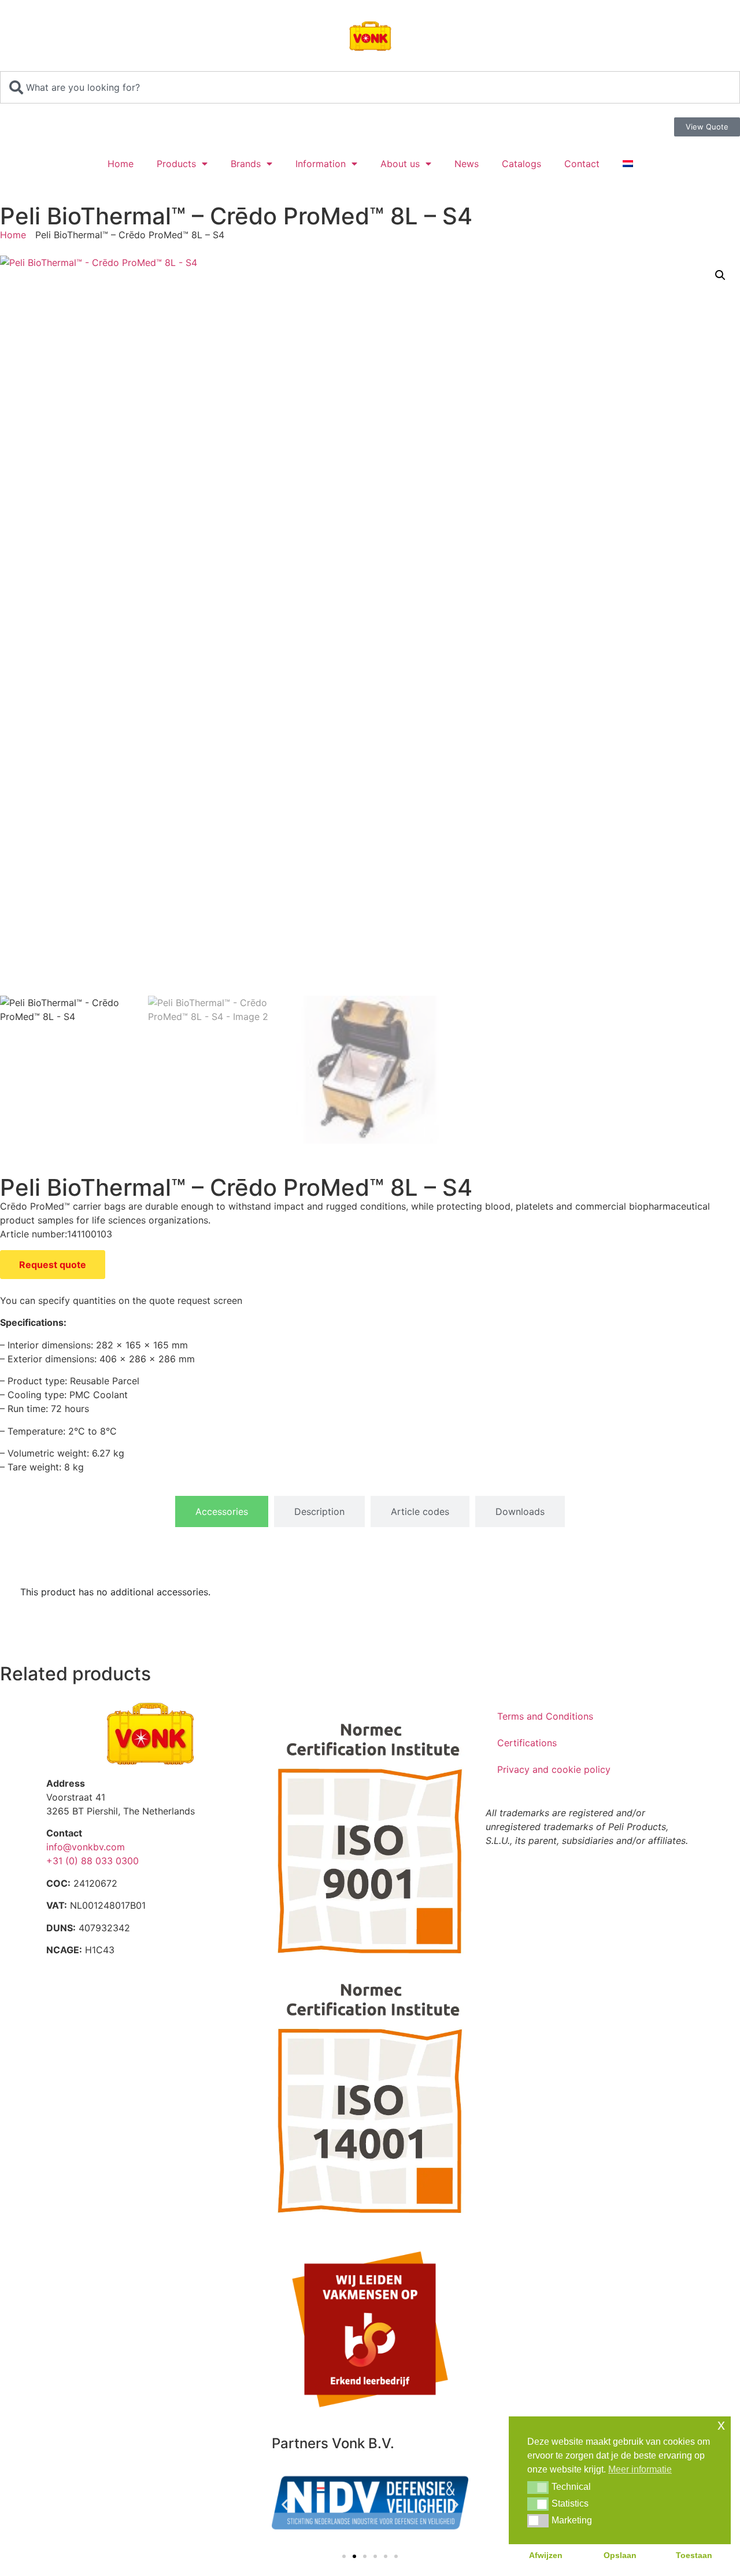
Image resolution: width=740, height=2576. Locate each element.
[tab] (222, 1511)
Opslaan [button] (620, 2555)
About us (400, 164)
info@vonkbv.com (86, 1847)
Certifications (527, 1743)
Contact (582, 164)
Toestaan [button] (694, 2555)
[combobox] (370, 87)
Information (321, 164)
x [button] (721, 2425)
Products (176, 164)
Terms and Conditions (545, 1716)
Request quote (53, 1265)
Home (121, 164)
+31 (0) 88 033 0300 (92, 1861)
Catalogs (521, 164)
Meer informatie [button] (640, 2469)
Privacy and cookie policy (554, 1769)
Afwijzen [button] (546, 2555)
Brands (246, 164)
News (467, 164)
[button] (720, 275)
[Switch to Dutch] (628, 164)
